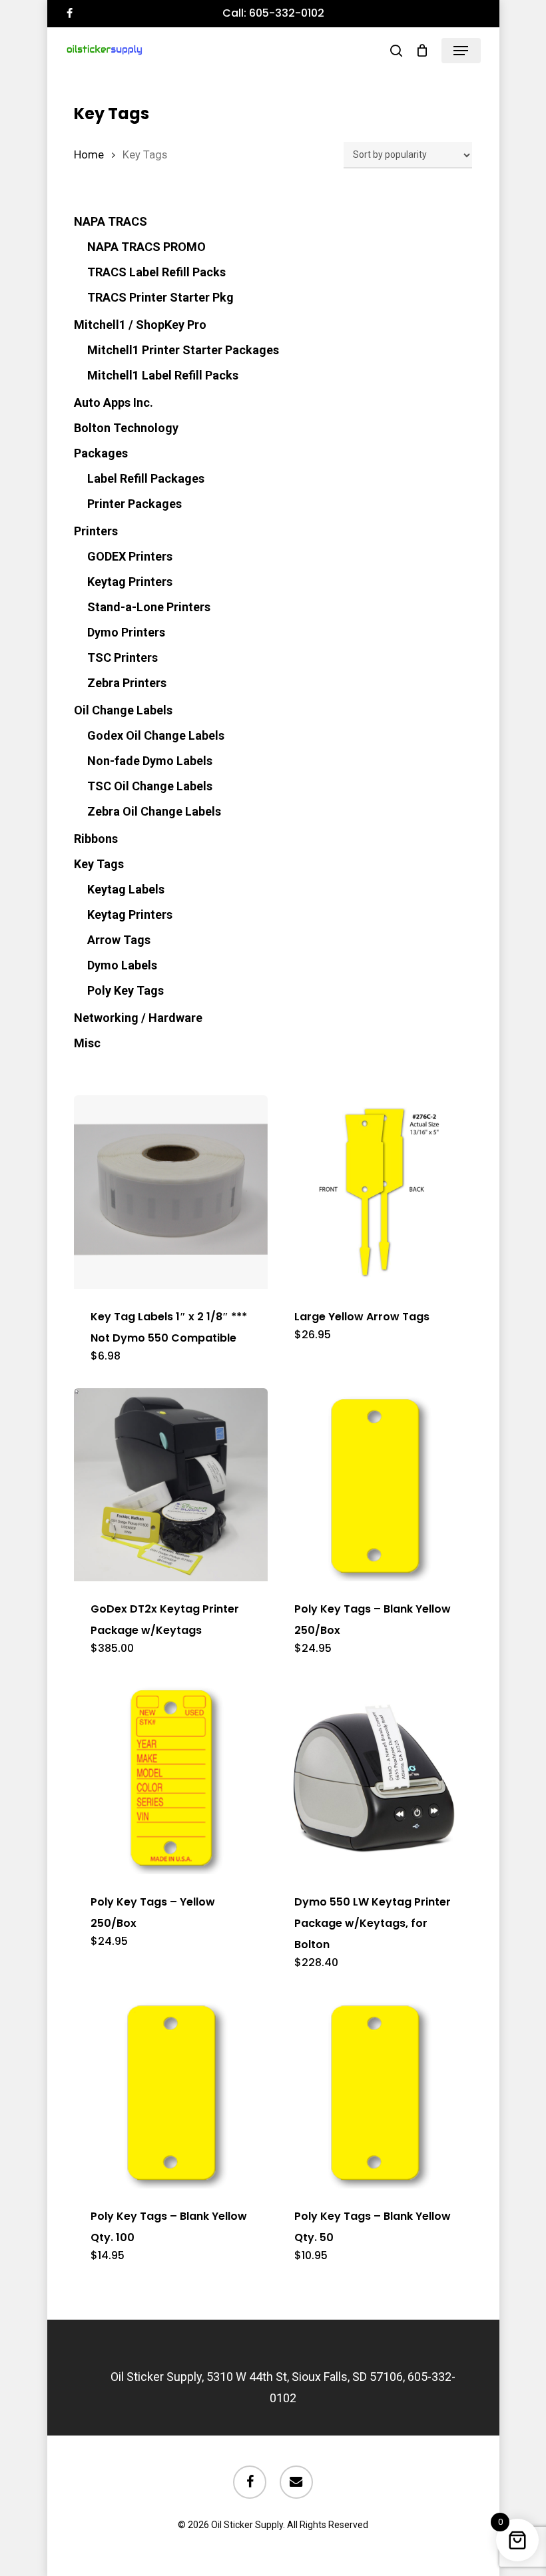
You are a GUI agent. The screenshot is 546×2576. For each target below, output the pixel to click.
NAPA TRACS (111, 221)
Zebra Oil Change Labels (154, 811)
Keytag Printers (130, 582)
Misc (87, 1043)
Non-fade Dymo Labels (150, 761)
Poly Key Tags (126, 990)
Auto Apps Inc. (114, 402)
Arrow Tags (119, 940)
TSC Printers (123, 657)
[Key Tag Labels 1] (171, 1192)
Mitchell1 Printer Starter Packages (183, 350)
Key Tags (99, 864)
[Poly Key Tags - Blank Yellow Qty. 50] (375, 2092)
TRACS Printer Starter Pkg (160, 297)
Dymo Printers (126, 632)
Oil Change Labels (123, 710)
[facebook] (70, 13)
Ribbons (96, 839)
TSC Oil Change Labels (150, 786)
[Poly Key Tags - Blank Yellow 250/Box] (375, 1485)
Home (89, 155)
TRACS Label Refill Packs (156, 272)
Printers (96, 531)
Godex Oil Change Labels (156, 735)
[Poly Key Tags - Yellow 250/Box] (171, 1777)
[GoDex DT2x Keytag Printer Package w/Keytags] (171, 1485)
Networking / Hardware (138, 1018)
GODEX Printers (130, 556)
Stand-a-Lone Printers (149, 607)
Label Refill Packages (146, 478)
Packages (101, 453)
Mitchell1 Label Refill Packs (163, 375)
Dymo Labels (122, 965)
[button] (461, 51)
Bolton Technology (126, 428)
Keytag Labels (126, 889)
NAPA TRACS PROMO (146, 247)
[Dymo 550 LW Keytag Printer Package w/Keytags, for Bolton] (375, 1777)
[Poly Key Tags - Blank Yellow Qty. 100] (171, 2092)
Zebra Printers (127, 683)
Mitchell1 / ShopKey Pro (140, 325)
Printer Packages (135, 504)
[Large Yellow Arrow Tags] (375, 1192)
